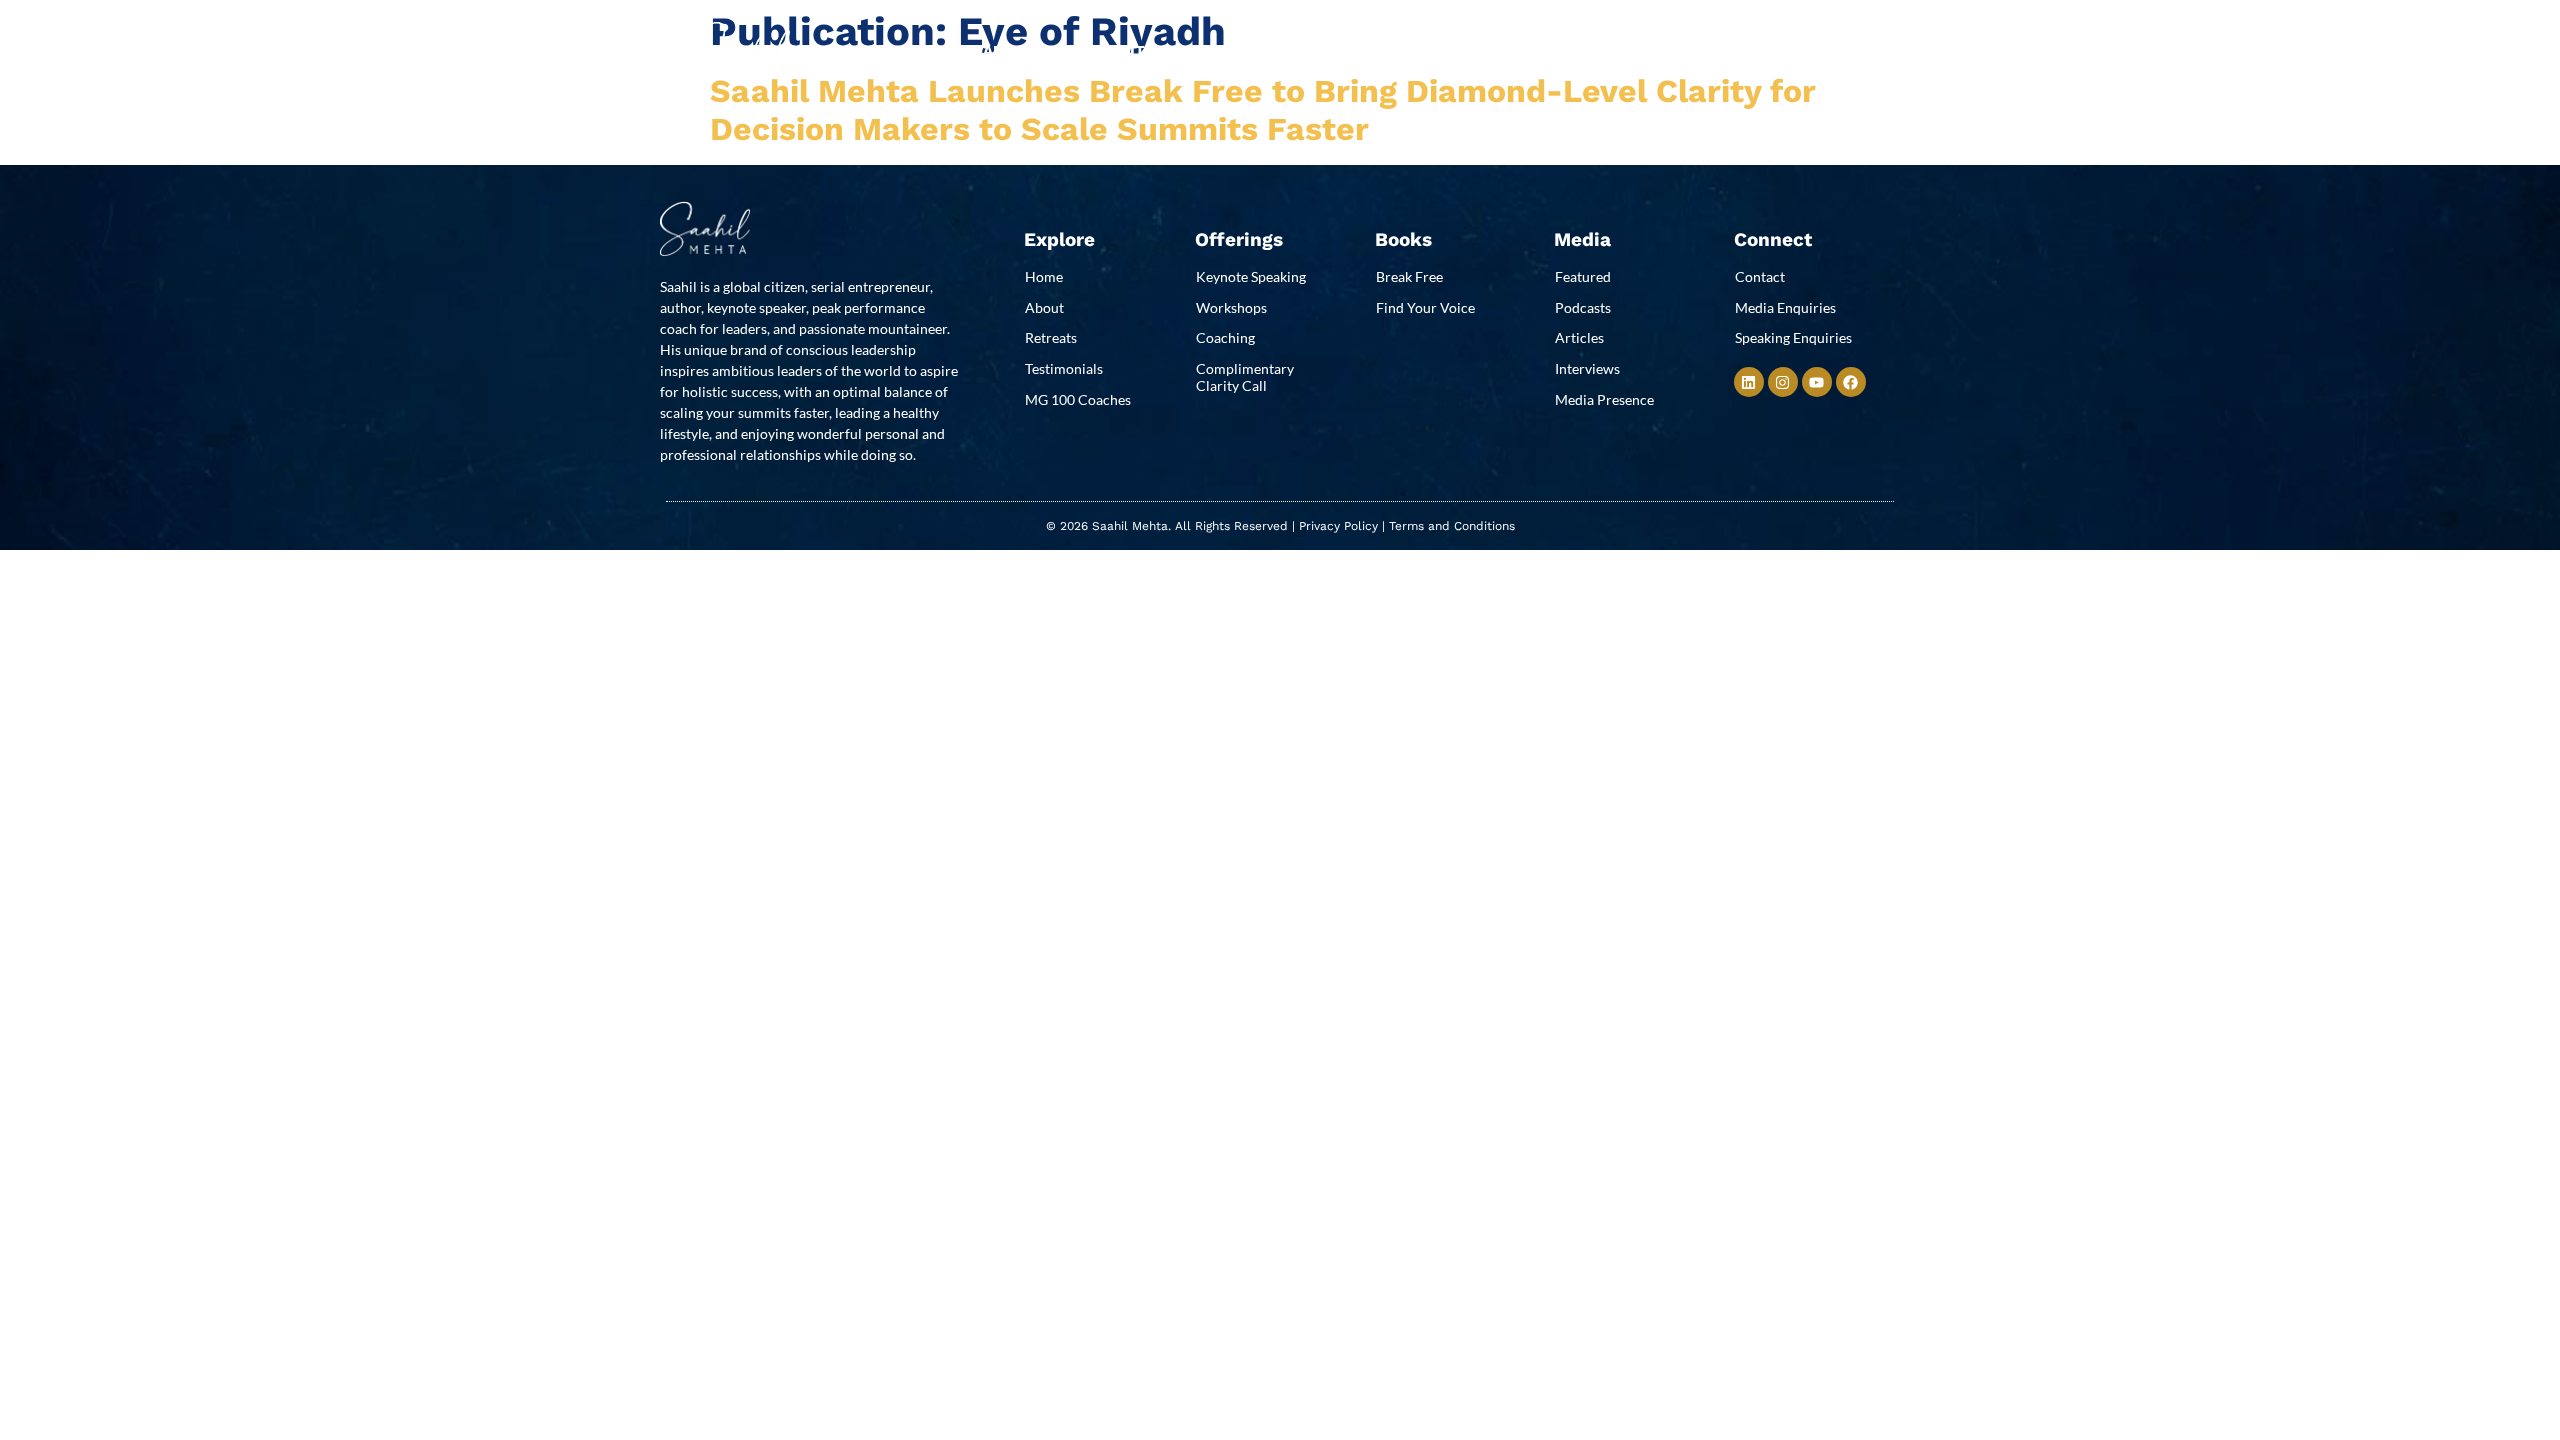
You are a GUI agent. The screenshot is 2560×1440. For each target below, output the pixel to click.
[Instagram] (1783, 382)
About (1009, 51)
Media (1344, 51)
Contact (1541, 51)
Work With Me (1124, 51)
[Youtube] (1817, 382)
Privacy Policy (1338, 526)
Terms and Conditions (1452, 526)
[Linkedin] (1749, 382)
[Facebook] (1851, 382)
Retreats (1437, 51)
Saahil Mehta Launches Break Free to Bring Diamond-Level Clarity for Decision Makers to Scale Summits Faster (1263, 110)
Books (1264, 51)
